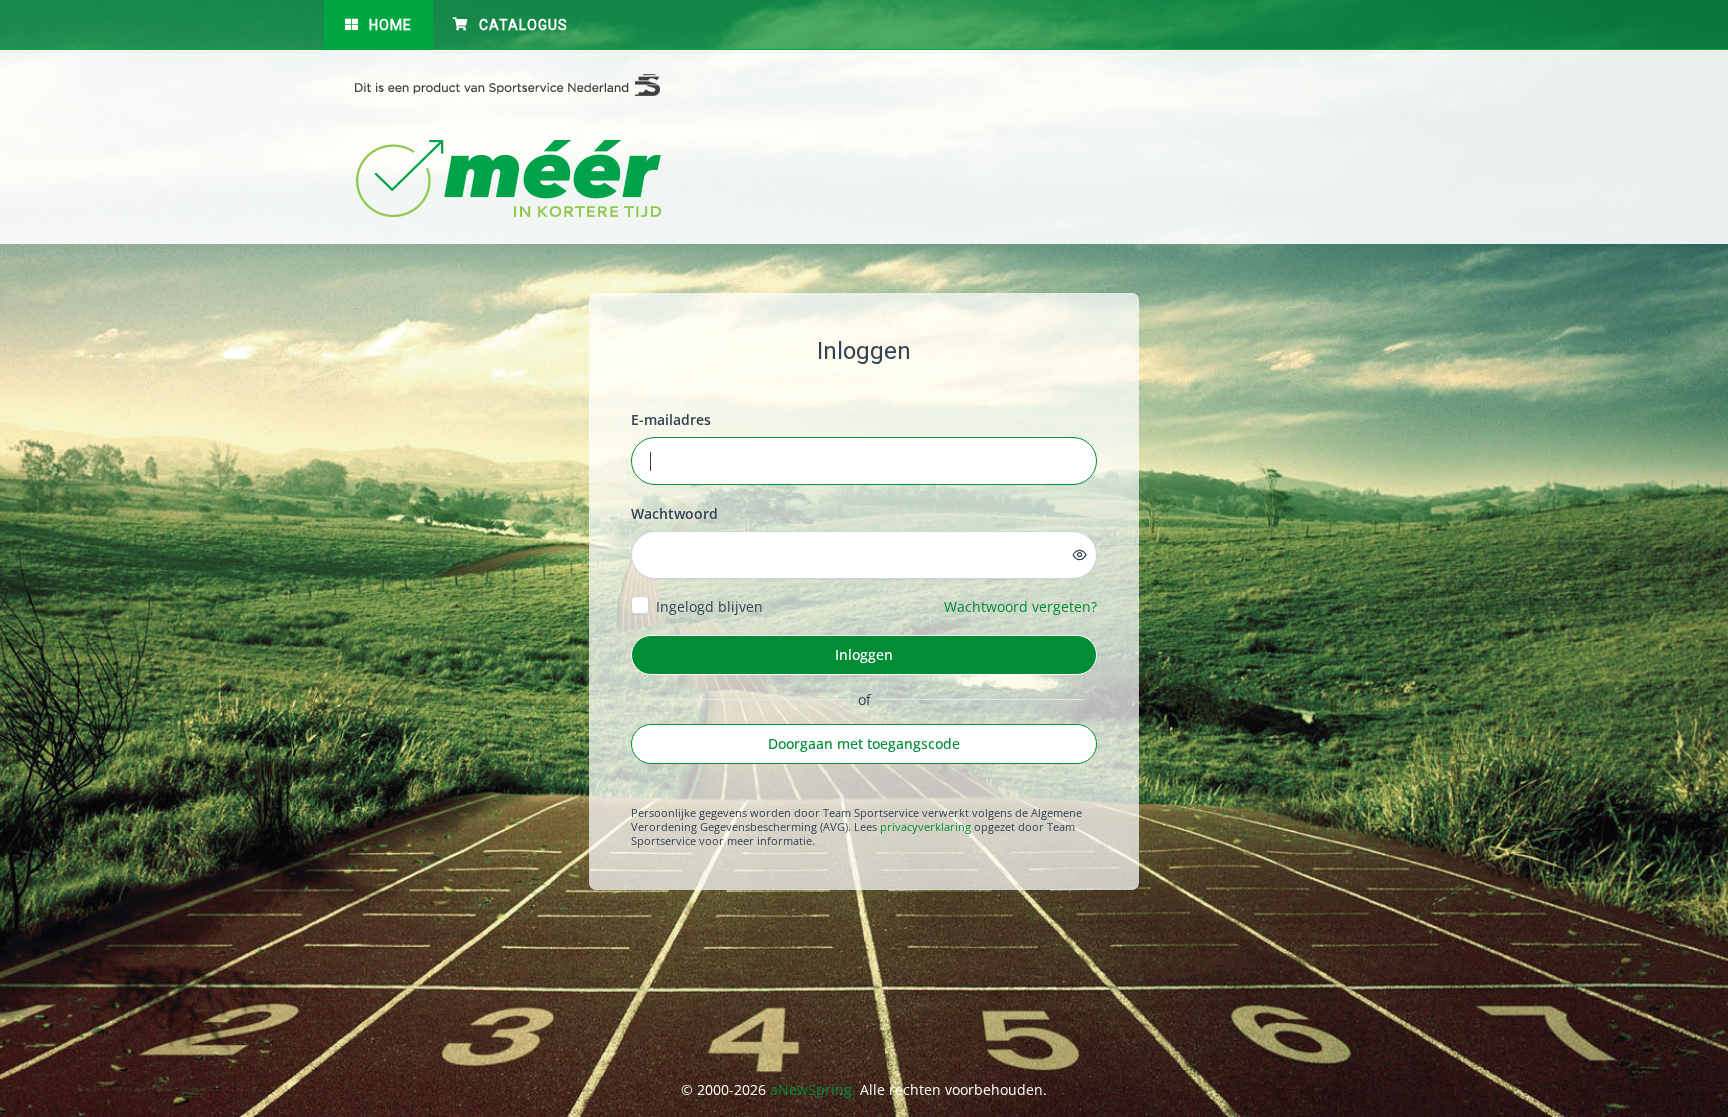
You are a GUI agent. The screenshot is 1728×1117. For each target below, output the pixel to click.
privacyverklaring (925, 827)
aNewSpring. (815, 1089)
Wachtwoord (674, 513)
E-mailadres (671, 419)
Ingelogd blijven (709, 606)
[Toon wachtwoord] (1080, 555)
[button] (378, 24)
